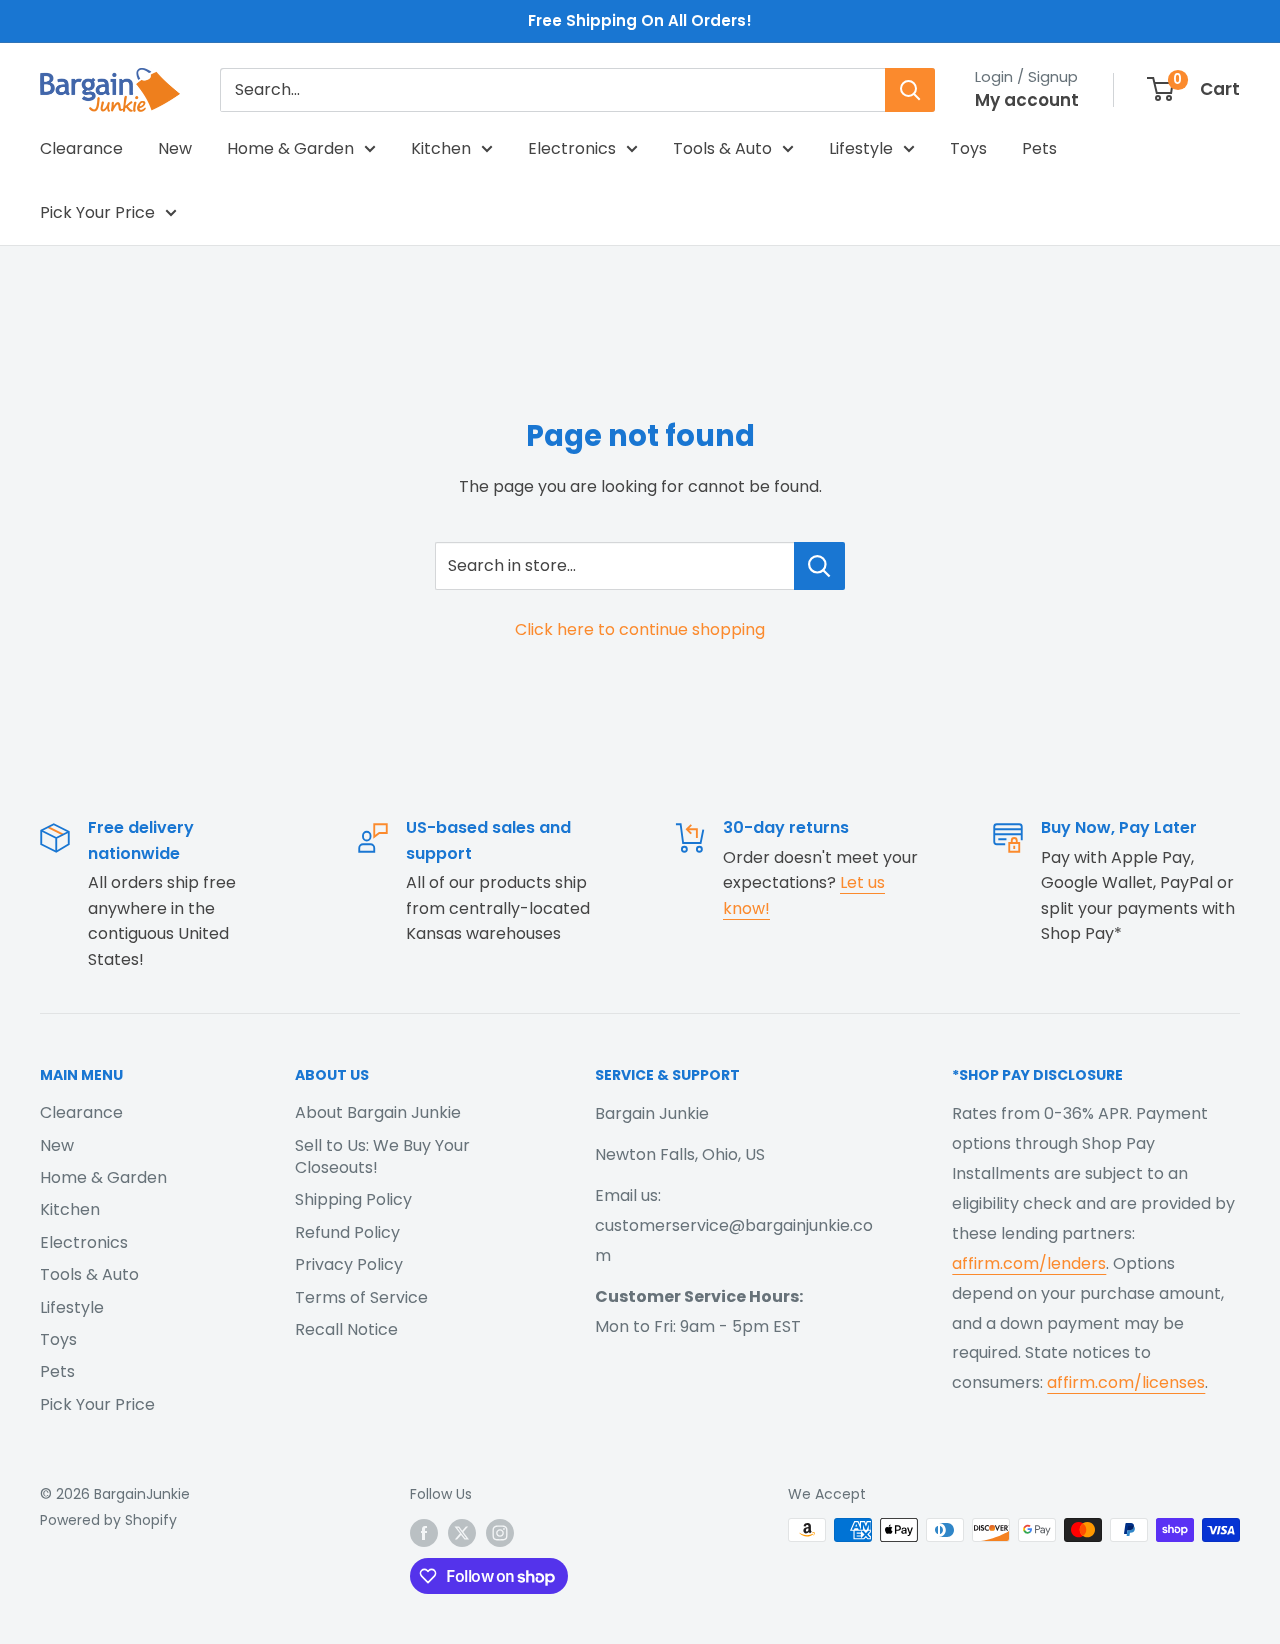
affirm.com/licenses (1126, 1382)
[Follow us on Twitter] (462, 1532)
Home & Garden (290, 148)
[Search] (910, 90)
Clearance (81, 148)
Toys (968, 148)
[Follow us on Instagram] (500, 1532)
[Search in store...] (819, 566)
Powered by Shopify (108, 1520)
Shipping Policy (353, 1199)
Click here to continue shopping (640, 629)
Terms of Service (361, 1297)
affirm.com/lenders (1029, 1263)
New (175, 148)
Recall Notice (346, 1329)
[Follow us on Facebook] (424, 1532)
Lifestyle (861, 148)
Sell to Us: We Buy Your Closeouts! (382, 1156)
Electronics (572, 148)
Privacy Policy (349, 1264)
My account (1027, 100)
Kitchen (441, 148)
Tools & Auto (722, 148)
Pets (1039, 148)
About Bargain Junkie (378, 1112)
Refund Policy (347, 1232)
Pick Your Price (97, 212)
